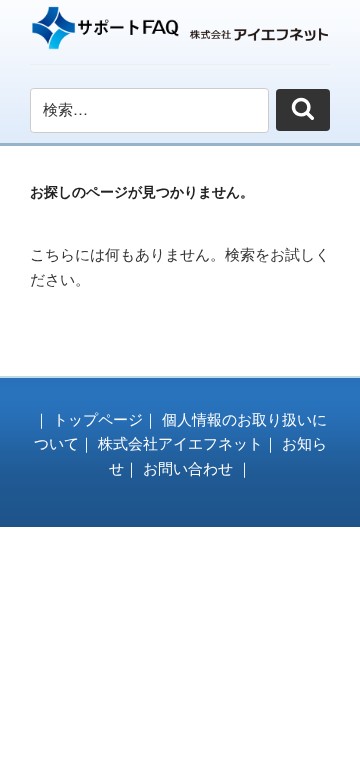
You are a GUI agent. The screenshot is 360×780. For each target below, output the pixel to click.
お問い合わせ (188, 468)
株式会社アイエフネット (180, 443)
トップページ (98, 419)
